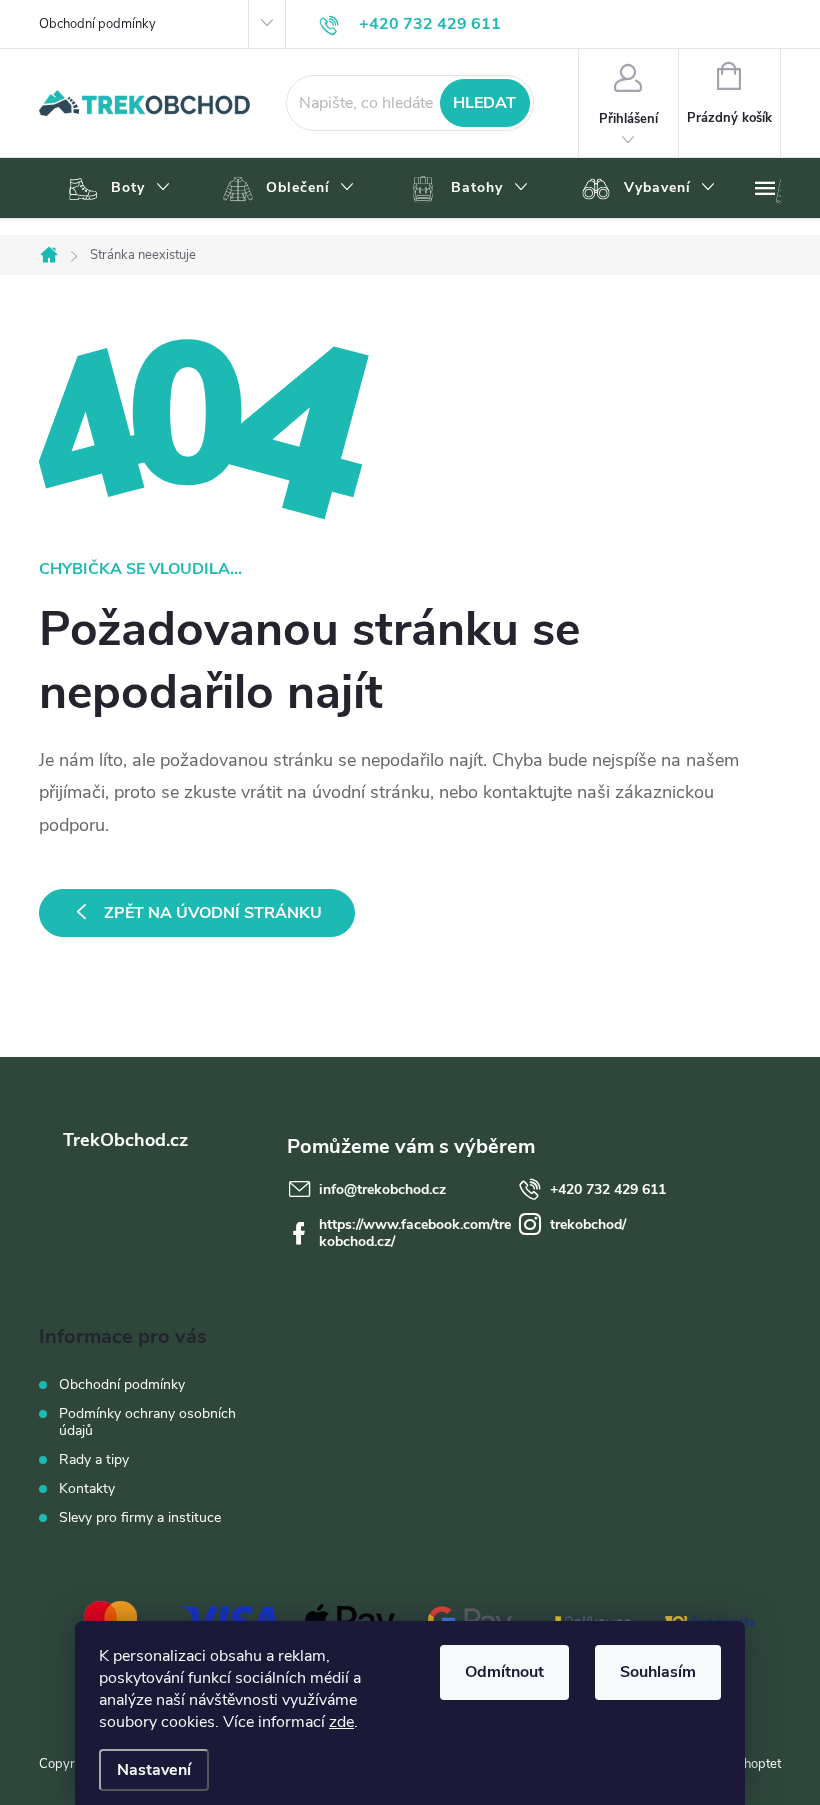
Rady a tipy (94, 1459)
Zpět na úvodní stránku (213, 913)
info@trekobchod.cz (382, 1189)
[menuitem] (116, 189)
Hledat (484, 103)
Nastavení (154, 1770)
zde (341, 1722)
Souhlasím (658, 1672)
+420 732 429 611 (608, 1189)
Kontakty (87, 1488)
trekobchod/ (588, 1224)
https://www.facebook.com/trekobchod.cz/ (415, 1233)
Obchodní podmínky (97, 24)
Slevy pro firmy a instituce (140, 1517)
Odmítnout (504, 1672)
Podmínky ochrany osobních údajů (147, 1422)
